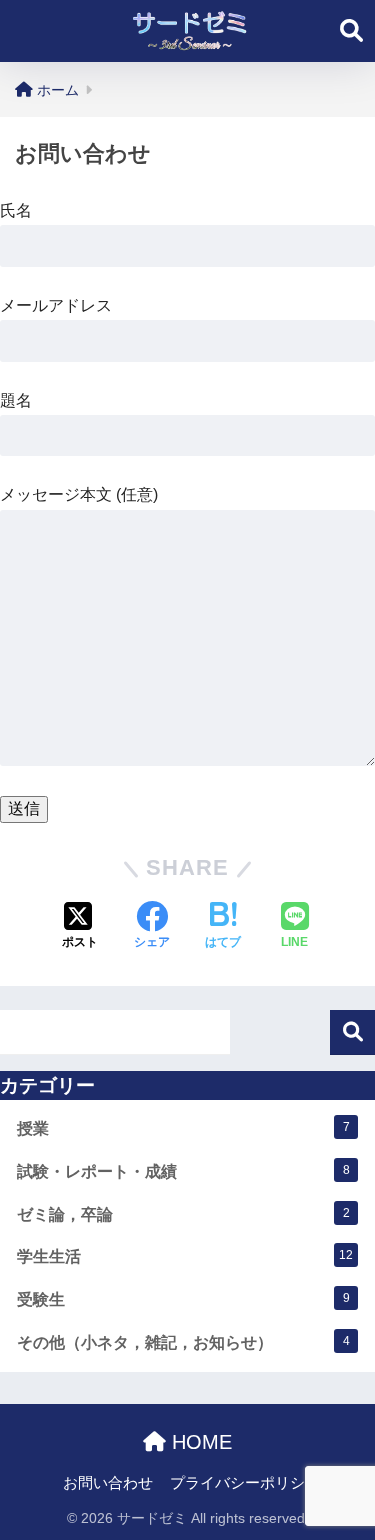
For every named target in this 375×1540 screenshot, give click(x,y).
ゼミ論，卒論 (183, 1214)
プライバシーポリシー (245, 1483)
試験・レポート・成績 (183, 1171)
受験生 (183, 1299)
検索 (352, 1032)
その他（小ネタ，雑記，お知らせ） (183, 1342)
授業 (183, 1128)
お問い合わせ (108, 1483)
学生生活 (185, 1256)
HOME (199, 1442)
